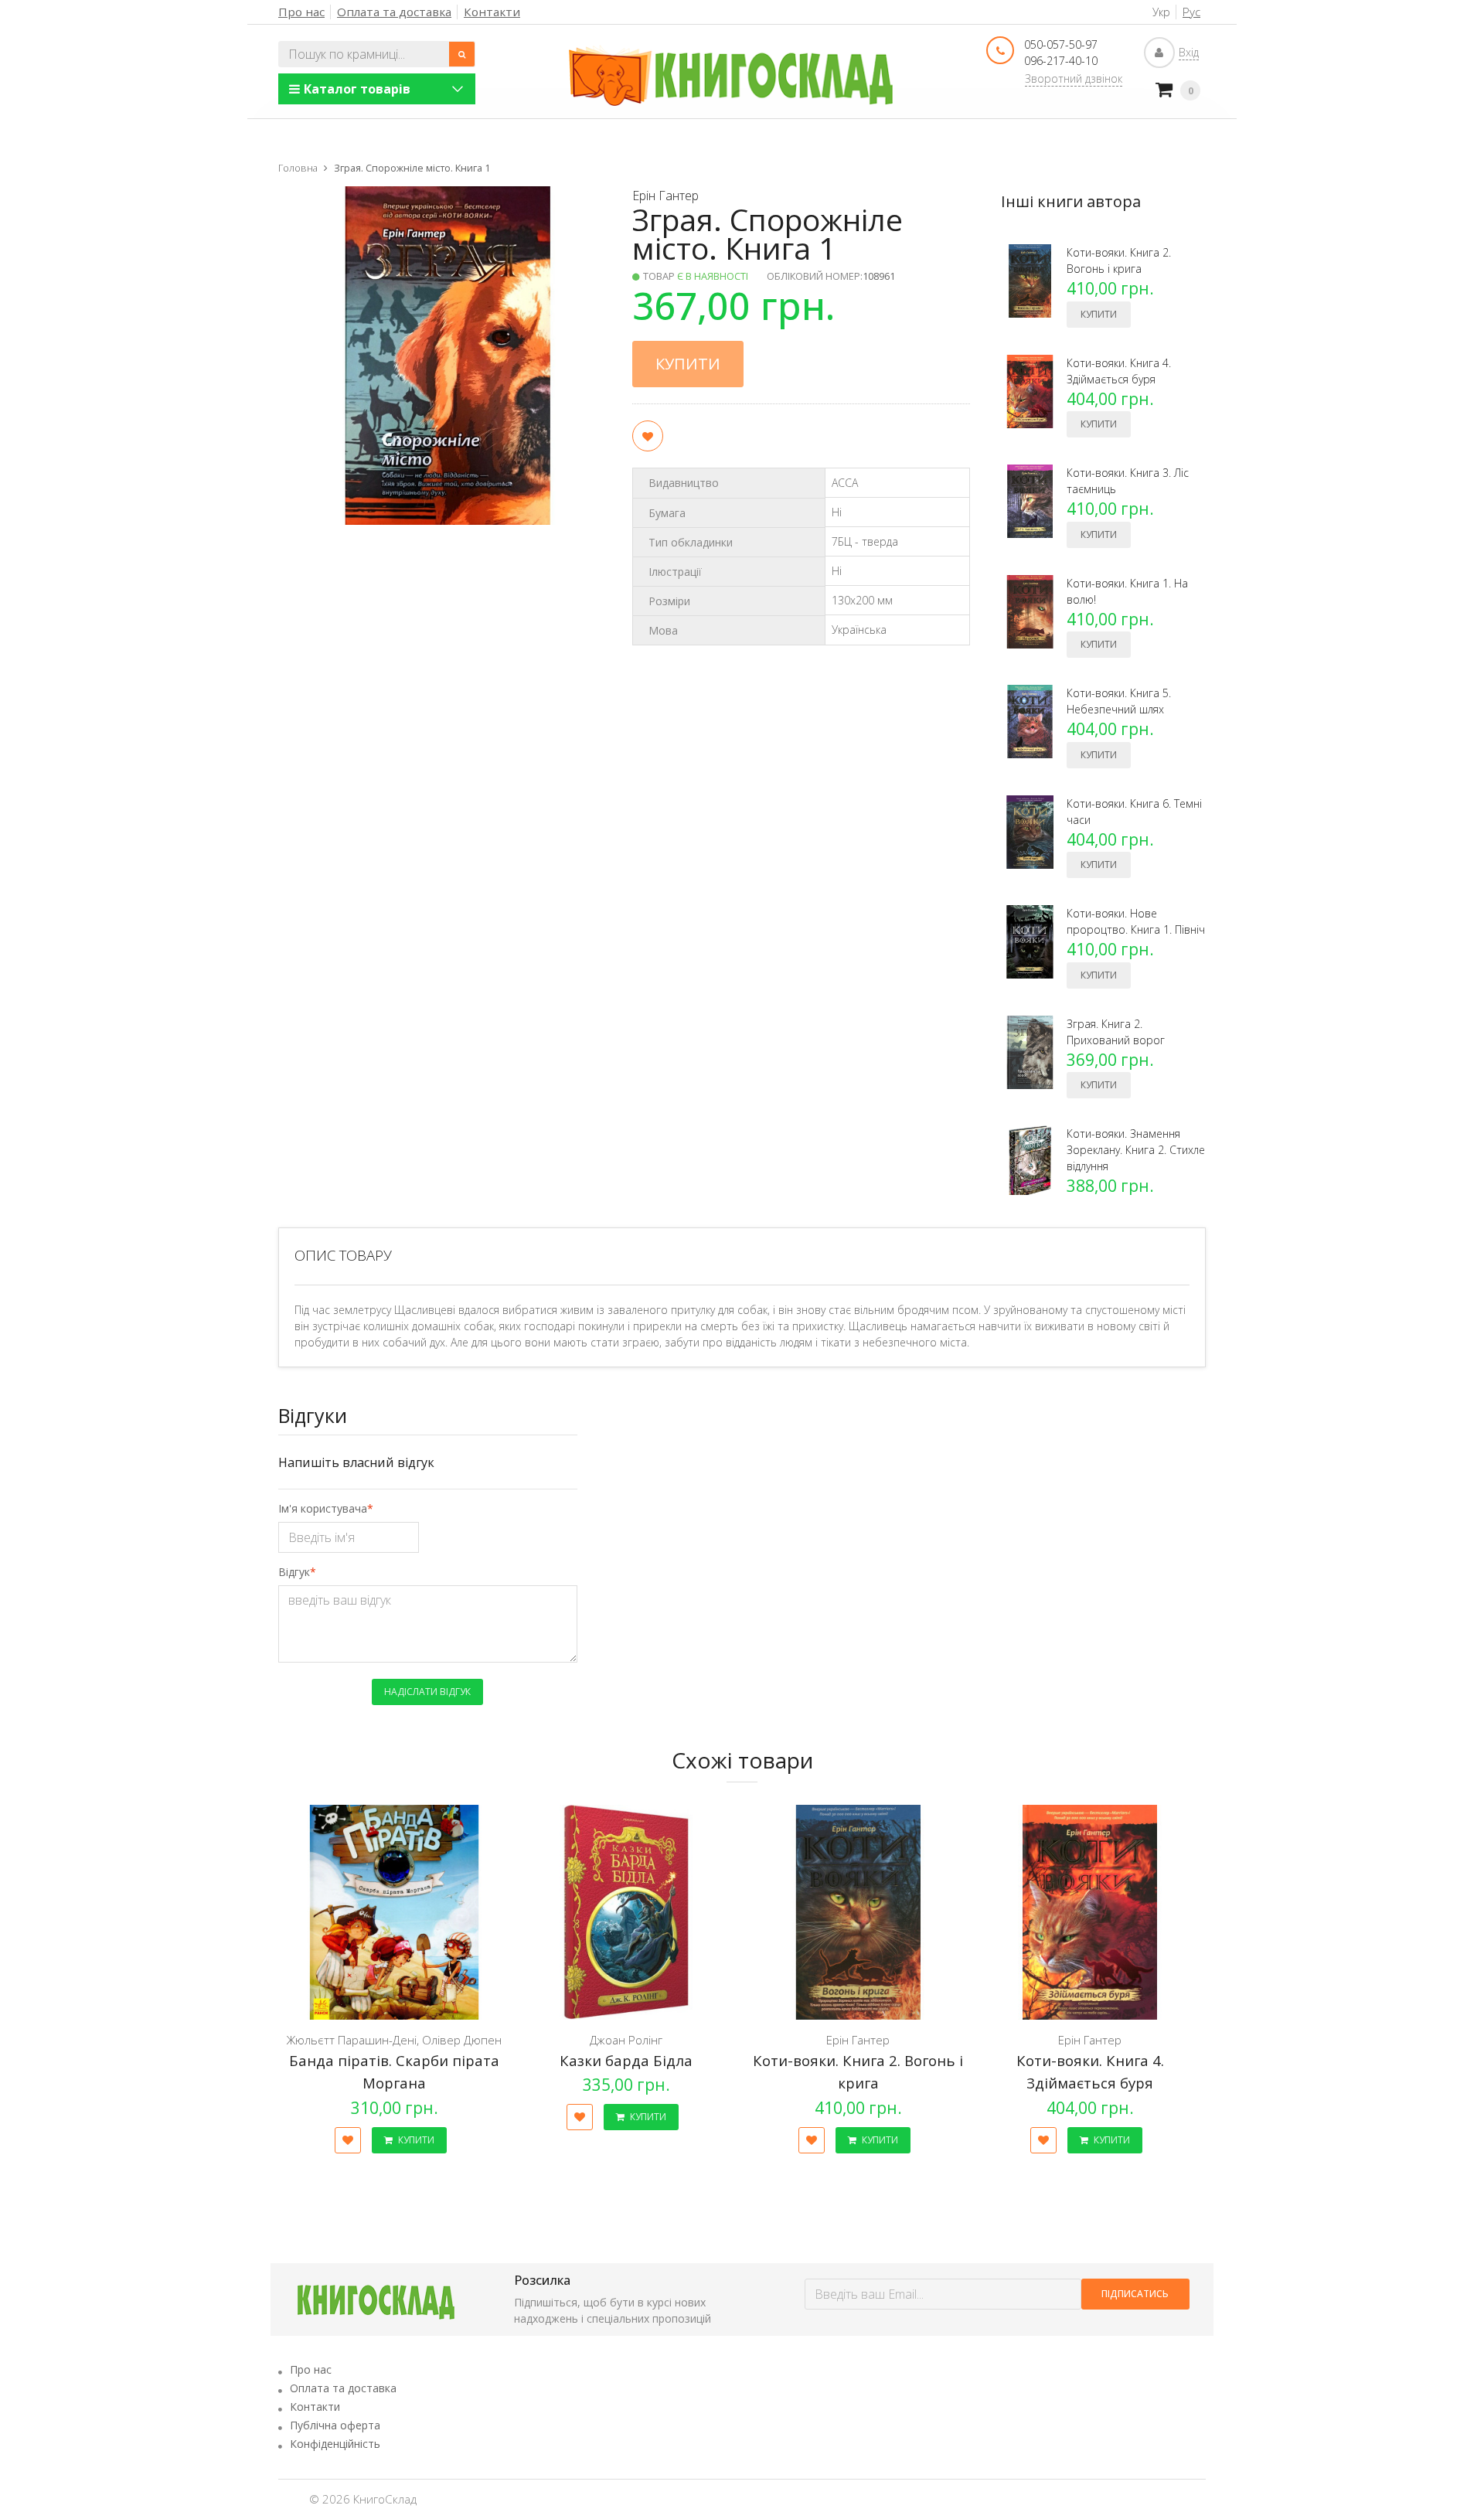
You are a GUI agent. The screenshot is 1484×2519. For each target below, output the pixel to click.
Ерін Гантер (665, 196)
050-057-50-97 (1061, 44)
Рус (1191, 12)
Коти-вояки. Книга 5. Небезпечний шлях (1119, 701)
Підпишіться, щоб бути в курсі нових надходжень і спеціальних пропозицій (613, 2310)
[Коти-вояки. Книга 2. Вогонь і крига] (858, 1912)
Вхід (1189, 52)
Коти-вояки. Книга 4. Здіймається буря (1119, 371)
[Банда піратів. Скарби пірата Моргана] (394, 1912)
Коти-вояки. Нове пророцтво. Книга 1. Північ (1136, 921)
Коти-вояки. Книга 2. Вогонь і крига (1119, 260)
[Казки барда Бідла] (626, 1912)
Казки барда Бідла (626, 2060)
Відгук (294, 1572)
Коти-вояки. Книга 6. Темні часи (1134, 812)
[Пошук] (462, 54)
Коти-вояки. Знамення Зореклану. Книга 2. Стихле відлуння (1136, 1150)
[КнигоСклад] (731, 76)
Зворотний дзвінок (1074, 78)
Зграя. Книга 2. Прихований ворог (1116, 1032)
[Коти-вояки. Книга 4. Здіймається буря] (1090, 1912)
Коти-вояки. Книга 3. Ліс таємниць (1128, 481)
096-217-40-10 (1061, 61)
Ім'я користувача (323, 1508)
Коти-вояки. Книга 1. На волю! (1127, 591)
